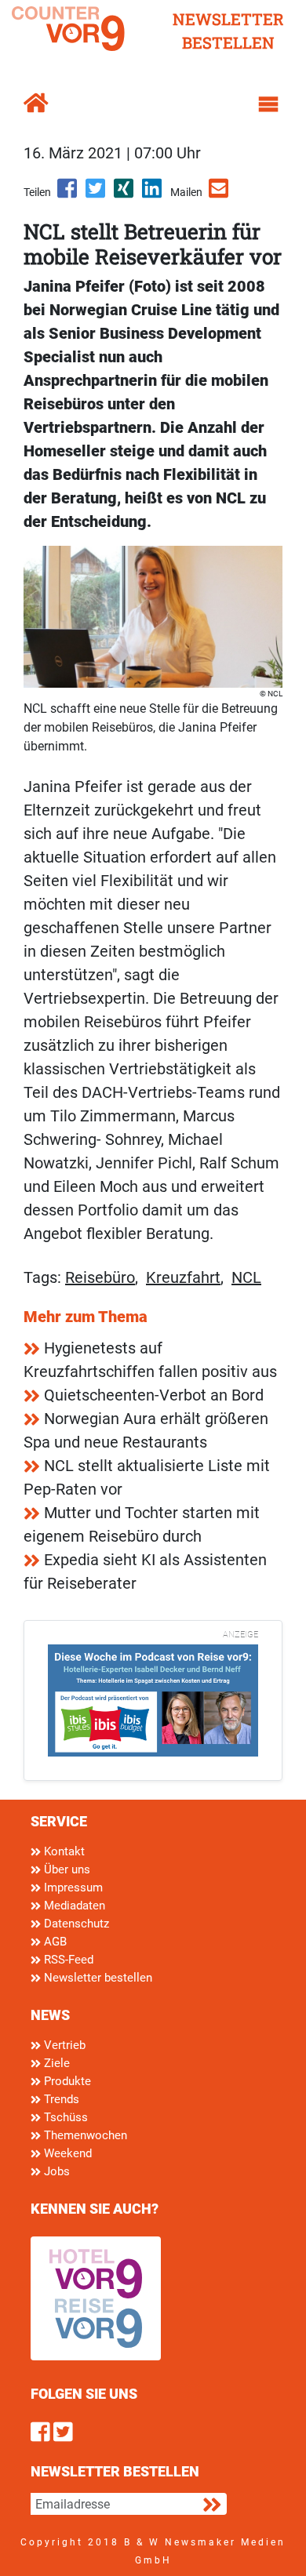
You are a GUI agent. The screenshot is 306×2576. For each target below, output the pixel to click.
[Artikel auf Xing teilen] (125, 194)
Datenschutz (75, 1924)
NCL (246, 1277)
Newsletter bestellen (97, 1978)
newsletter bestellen (228, 31)
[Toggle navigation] (268, 104)
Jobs (55, 2171)
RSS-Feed (67, 1960)
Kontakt (63, 1851)
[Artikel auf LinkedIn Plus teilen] (153, 194)
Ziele (55, 2063)
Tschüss (64, 2117)
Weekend (66, 2153)
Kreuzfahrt (183, 1277)
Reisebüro (100, 1277)
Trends (60, 2099)
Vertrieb (63, 2045)
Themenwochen (84, 2135)
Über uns (66, 1869)
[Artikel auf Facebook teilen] (68, 194)
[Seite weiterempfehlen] (220, 194)
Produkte (66, 2081)
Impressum (72, 1887)
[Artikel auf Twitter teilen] (97, 194)
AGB (54, 1942)
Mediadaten (73, 1906)
